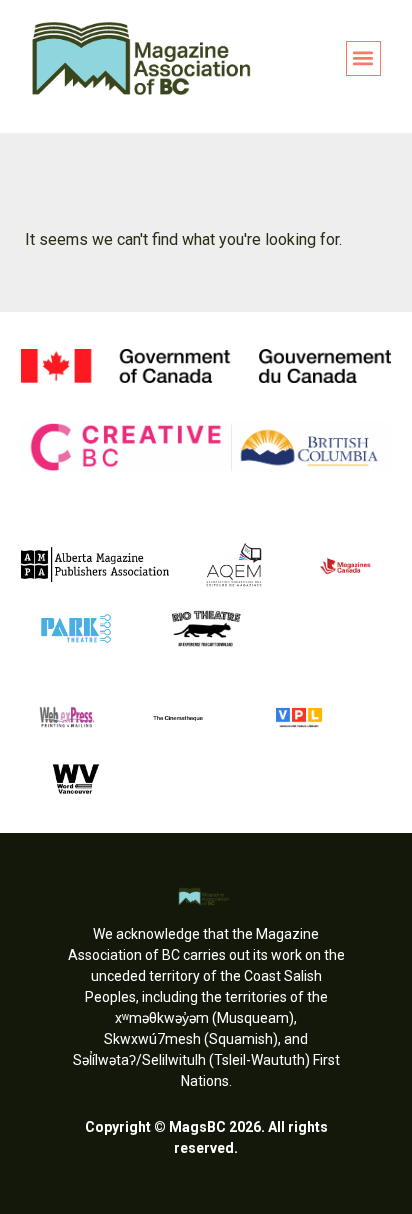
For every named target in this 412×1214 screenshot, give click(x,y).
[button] (363, 58)
